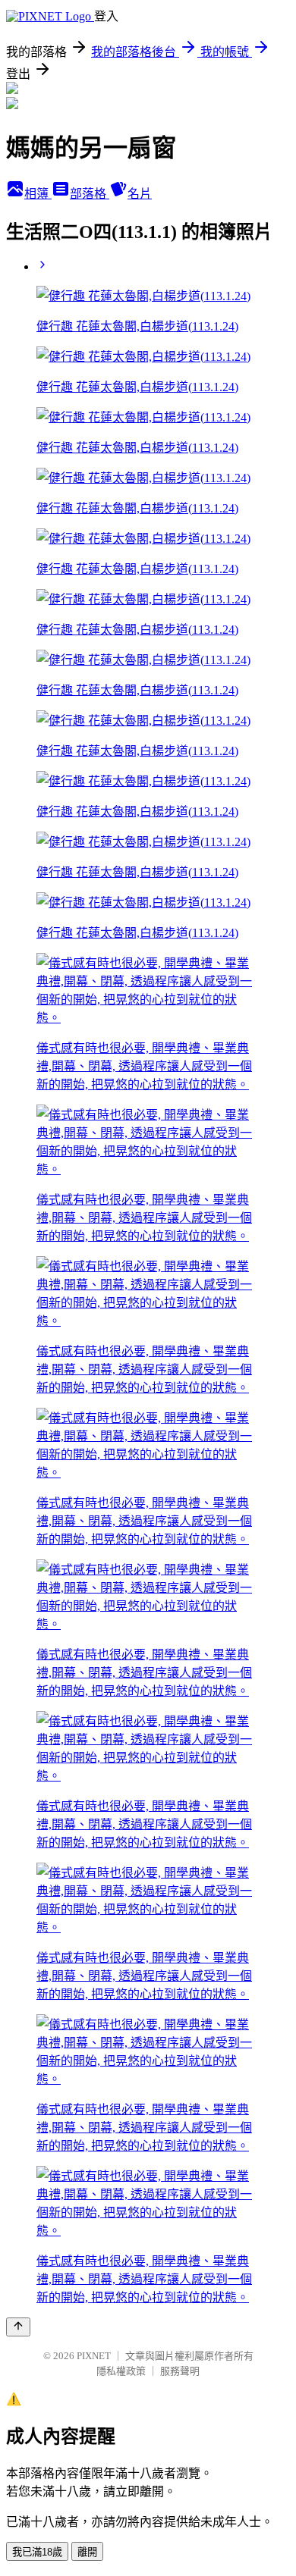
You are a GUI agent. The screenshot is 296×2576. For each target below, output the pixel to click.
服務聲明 (180, 2371)
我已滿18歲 (37, 2552)
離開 (87, 2552)
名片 (140, 194)
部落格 (90, 194)
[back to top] (18, 2327)
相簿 (38, 194)
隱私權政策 (121, 2371)
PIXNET (94, 2356)
